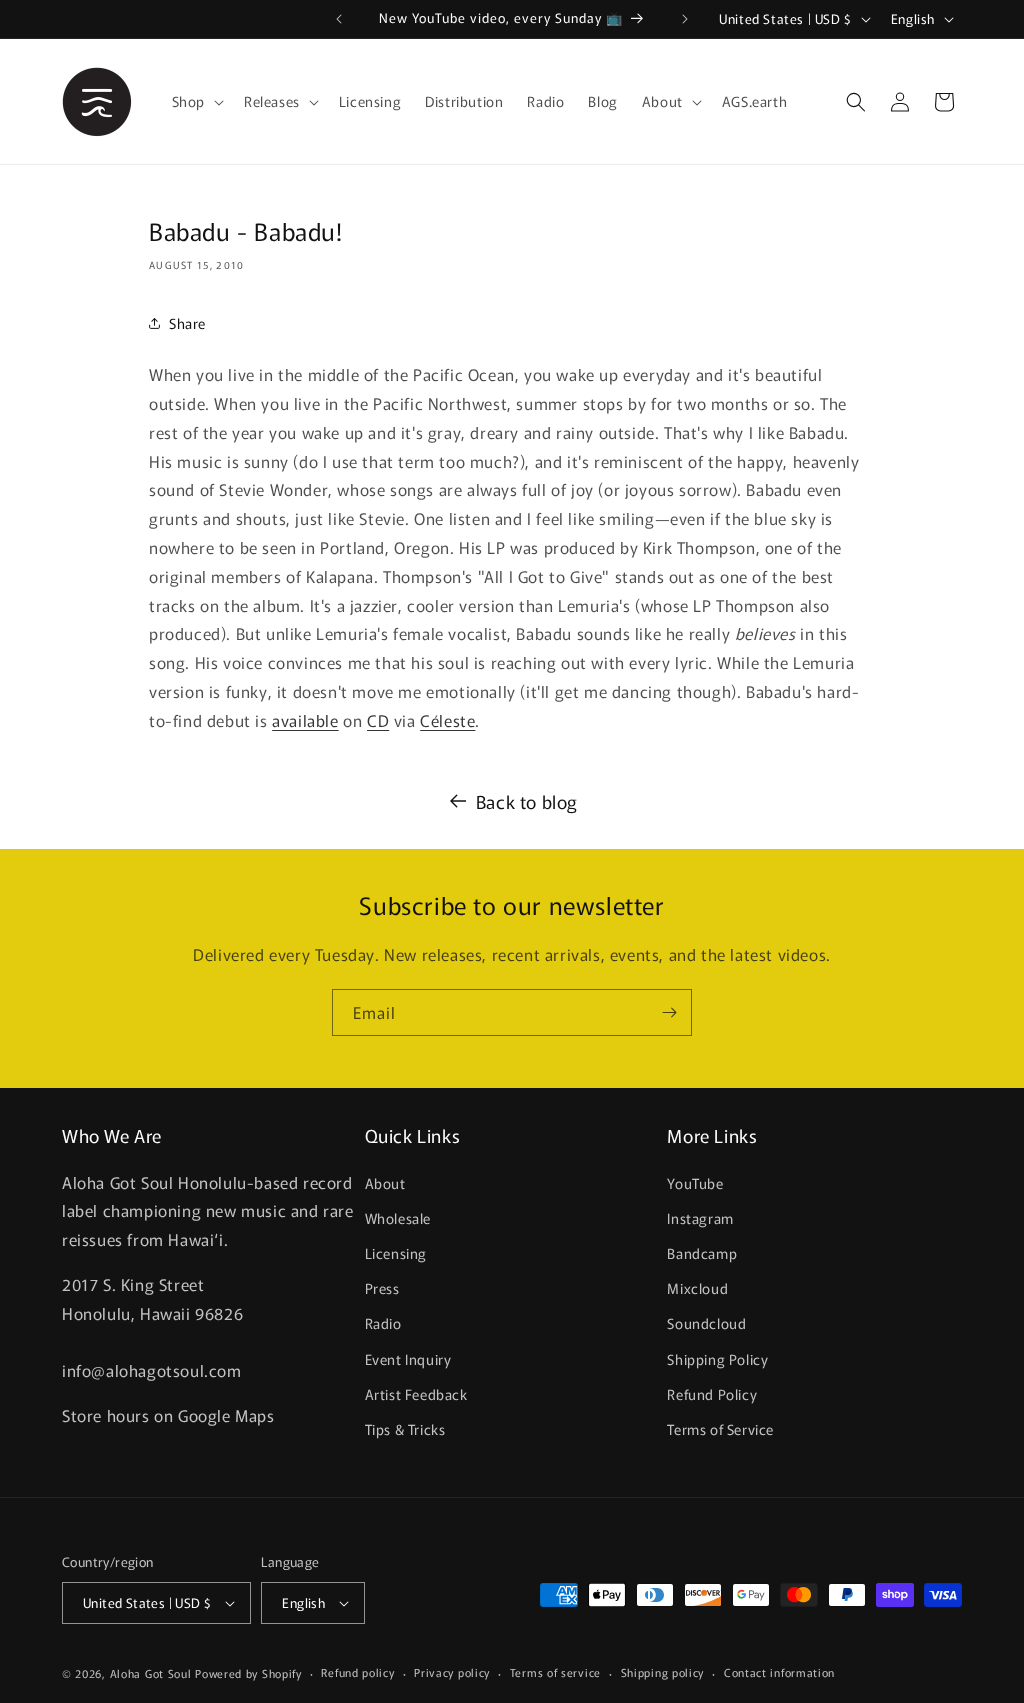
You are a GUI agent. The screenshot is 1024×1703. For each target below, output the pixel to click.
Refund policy (357, 1672)
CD (378, 720)
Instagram (700, 1218)
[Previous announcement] (339, 19)
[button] (196, 101)
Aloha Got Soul (151, 1673)
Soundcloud (706, 1323)
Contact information (779, 1672)
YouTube (695, 1183)
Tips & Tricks (405, 1429)
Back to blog (527, 801)
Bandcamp (702, 1253)
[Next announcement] (685, 19)
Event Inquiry (408, 1359)
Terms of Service (720, 1429)
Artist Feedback (416, 1394)
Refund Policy (712, 1394)
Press (382, 1288)
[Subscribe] (669, 1012)
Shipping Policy (717, 1359)
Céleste (447, 720)
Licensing (396, 1253)
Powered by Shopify (248, 1673)
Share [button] (187, 323)
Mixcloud (697, 1288)
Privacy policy (452, 1672)
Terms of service (555, 1672)
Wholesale (398, 1218)
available (305, 720)
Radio (383, 1323)
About (385, 1183)
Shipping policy (663, 1672)
